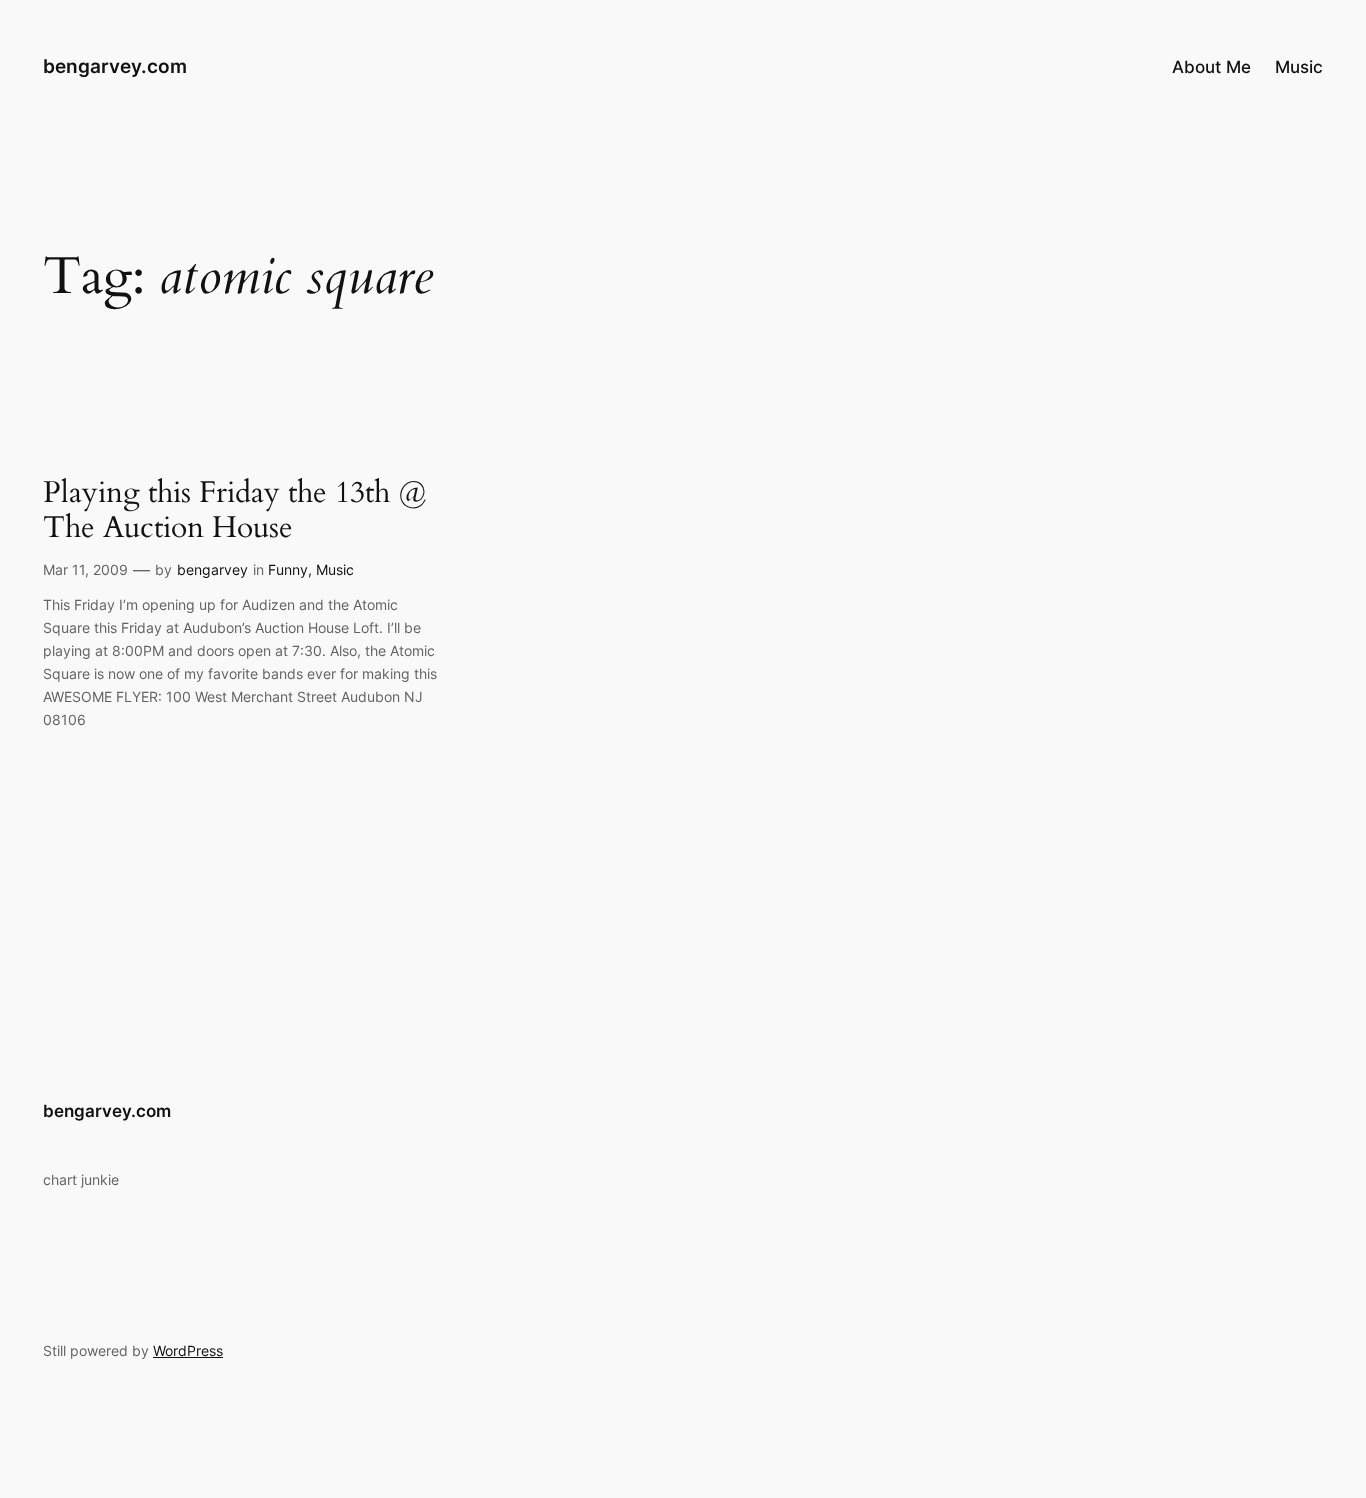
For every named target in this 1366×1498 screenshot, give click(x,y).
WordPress (188, 1350)
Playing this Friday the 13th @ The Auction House (235, 511)
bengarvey (212, 569)
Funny (288, 569)
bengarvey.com (115, 66)
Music (335, 569)
